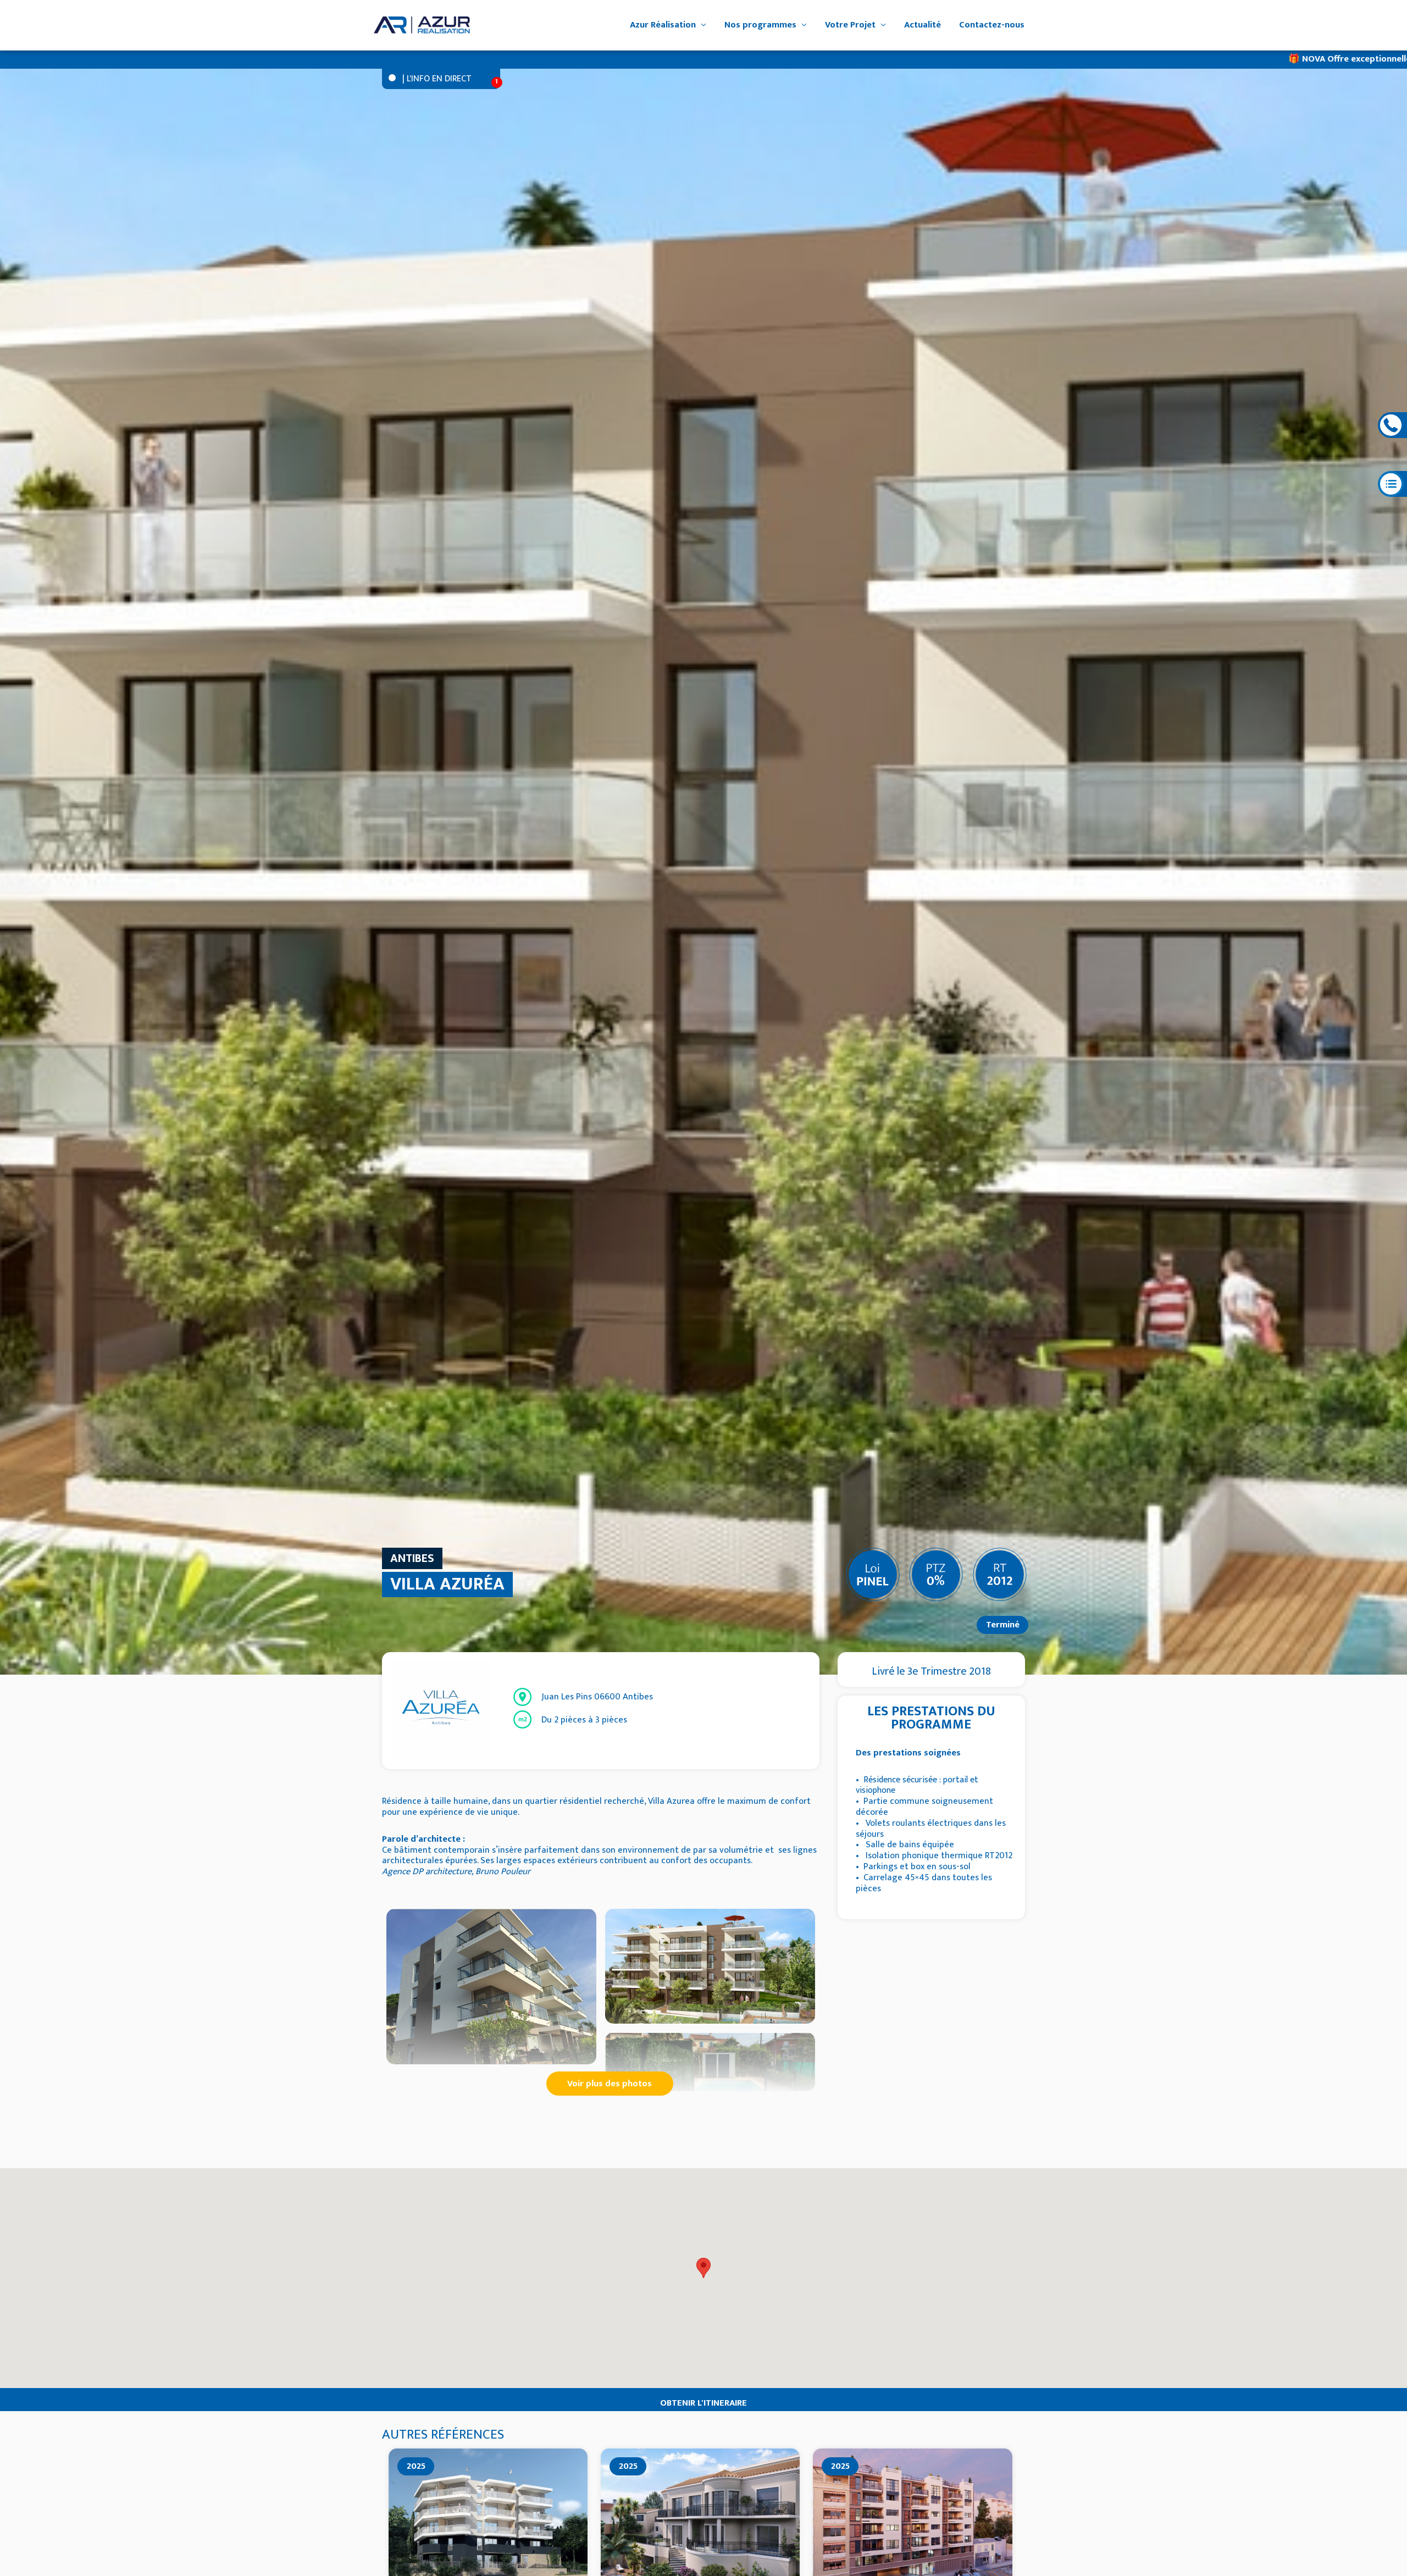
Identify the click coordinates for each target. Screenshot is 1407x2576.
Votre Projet (850, 25)
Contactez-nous (992, 25)
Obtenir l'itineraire (703, 2403)
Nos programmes (760, 25)
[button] (703, 2268)
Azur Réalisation (663, 25)
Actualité (923, 25)
